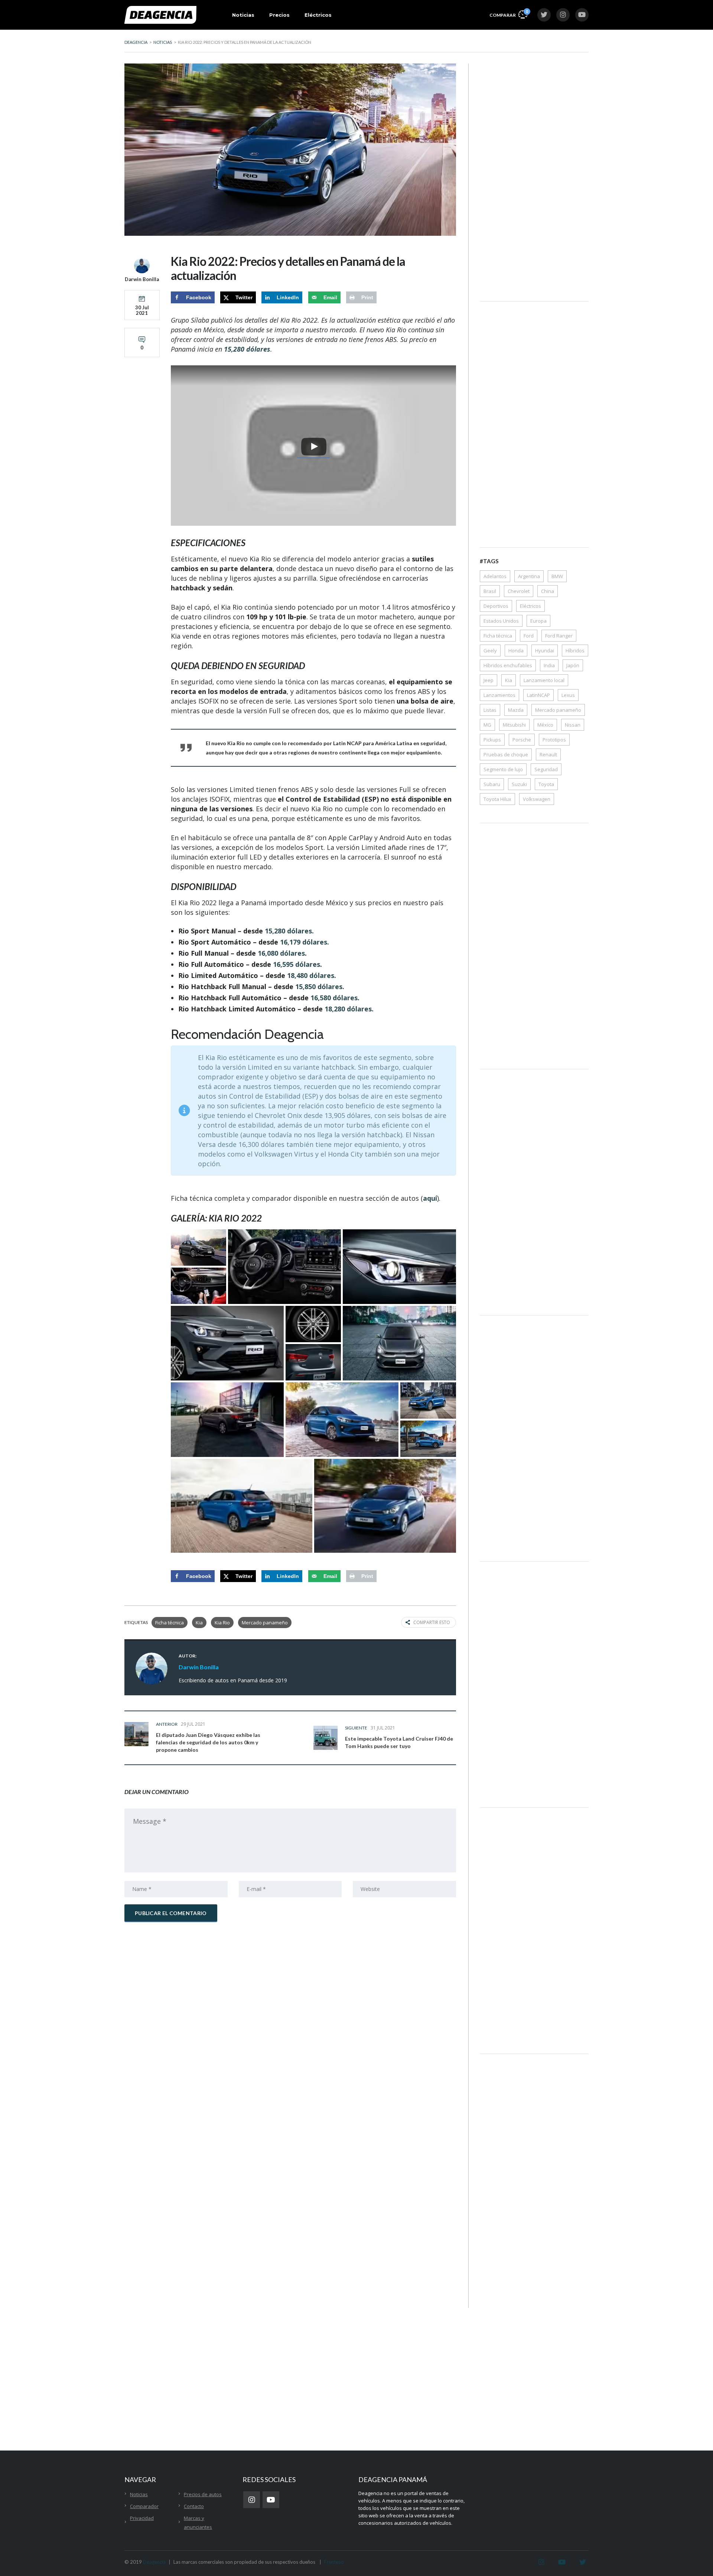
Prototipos (554, 740)
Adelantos (495, 576)
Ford (529, 636)
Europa (538, 621)
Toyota (546, 784)
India (549, 665)
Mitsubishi (514, 725)
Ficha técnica (170, 1623)
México (545, 725)
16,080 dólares (281, 953)
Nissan (573, 725)
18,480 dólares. (312, 975)
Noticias (243, 15)
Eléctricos (318, 15)
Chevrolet (519, 591)
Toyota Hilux (497, 799)
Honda (516, 650)
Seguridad (546, 769)
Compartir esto (432, 1622)
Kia (199, 1623)
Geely (490, 650)
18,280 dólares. (349, 1009)
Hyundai (545, 650)
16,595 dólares (297, 964)
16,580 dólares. (335, 998)
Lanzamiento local (544, 680)
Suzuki (519, 784)
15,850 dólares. (320, 987)
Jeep (489, 680)
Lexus (568, 695)
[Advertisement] (534, 175)
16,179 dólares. (305, 942)
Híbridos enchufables (508, 665)
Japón (573, 665)
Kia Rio (222, 1623)
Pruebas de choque (506, 754)
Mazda (516, 710)
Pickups (492, 740)
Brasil (490, 591)
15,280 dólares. (289, 931)
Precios (279, 15)
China (548, 591)
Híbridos (575, 650)
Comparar (508, 13)
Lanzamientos (499, 695)
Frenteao (334, 2562)
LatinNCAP (538, 695)
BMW (557, 576)
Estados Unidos (501, 621)
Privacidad (142, 2518)
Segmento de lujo (503, 769)
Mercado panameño (265, 1623)
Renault (548, 754)
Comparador (144, 2506)
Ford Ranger (559, 636)
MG (487, 725)
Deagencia (154, 2562)
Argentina (529, 576)
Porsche (522, 740)
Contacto (194, 2506)
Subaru (492, 784)
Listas (490, 710)
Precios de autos (203, 2494)
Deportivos (496, 606)
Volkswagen (537, 799)
